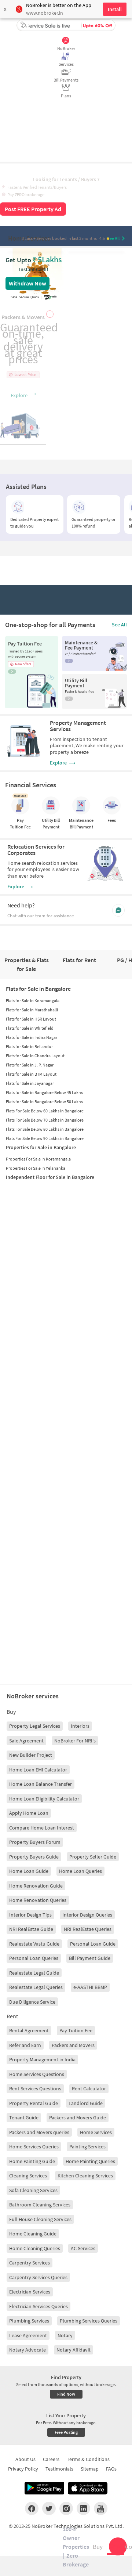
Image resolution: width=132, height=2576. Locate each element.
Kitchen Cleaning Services (85, 2176)
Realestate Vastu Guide (34, 1944)
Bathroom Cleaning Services (40, 2205)
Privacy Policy (23, 2469)
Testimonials (59, 2469)
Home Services (96, 2132)
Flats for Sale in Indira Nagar (32, 1037)
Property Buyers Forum (35, 1842)
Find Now (66, 2394)
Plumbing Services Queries (89, 2321)
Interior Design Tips (30, 1915)
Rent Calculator (89, 2088)
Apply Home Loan (29, 1813)
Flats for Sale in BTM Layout (31, 1074)
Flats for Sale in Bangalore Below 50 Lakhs (44, 1102)
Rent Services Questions (35, 2088)
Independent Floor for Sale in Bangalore (50, 1177)
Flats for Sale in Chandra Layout (35, 1056)
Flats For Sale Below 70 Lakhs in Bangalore (45, 1120)
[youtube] (101, 2508)
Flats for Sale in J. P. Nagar (30, 1065)
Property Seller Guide (93, 1857)
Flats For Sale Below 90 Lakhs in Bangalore (45, 1138)
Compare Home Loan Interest (42, 1828)
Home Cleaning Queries (35, 2248)
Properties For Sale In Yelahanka (36, 1168)
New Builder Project (31, 1755)
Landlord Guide (86, 2103)
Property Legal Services (35, 1726)
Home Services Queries (34, 2147)
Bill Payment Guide (90, 1958)
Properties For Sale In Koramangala (38, 1159)
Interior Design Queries (87, 1915)
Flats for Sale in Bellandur (29, 1046)
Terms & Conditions (88, 2459)
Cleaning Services (28, 2176)
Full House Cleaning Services (40, 2219)
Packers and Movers (73, 2045)
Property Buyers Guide (34, 1857)
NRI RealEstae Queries (88, 1929)
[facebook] (32, 2508)
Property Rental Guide (34, 2103)
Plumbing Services (29, 2321)
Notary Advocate (27, 2350)
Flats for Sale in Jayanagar (30, 1083)
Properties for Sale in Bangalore (41, 1147)
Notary (65, 2335)
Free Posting (66, 2432)
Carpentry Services (30, 2263)
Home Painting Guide (32, 2161)
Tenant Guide (24, 2118)
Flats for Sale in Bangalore (38, 989)
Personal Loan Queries (34, 1958)
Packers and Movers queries (39, 2132)
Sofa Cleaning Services (33, 2190)
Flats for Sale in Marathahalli (32, 1010)
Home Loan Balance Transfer (41, 1784)
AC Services (83, 2248)
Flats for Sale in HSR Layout (31, 1019)
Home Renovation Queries (38, 1900)
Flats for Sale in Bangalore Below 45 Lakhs (44, 1092)
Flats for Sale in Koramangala (33, 1001)
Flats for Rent (79, 960)
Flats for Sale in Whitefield (30, 1028)
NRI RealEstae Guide (31, 1929)
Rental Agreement (29, 2030)
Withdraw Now (27, 283)
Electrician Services (30, 2292)
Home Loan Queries (80, 1871)
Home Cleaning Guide (33, 2234)
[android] (44, 2488)
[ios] (88, 2488)
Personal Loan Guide (93, 1944)
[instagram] (66, 2508)
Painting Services (87, 2147)
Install (115, 9)
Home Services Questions (37, 2074)
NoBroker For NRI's (75, 1741)
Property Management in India (42, 2059)
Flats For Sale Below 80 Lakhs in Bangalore (45, 1129)
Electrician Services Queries (38, 2306)
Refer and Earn (25, 2045)
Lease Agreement (28, 2335)
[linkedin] (83, 2508)
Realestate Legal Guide (34, 1973)
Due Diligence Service (32, 2002)
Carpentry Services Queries (38, 2277)
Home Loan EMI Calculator (38, 1770)
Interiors (80, 1726)
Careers (51, 2459)
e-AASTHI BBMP (90, 1987)
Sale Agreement (26, 1741)
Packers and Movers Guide (78, 2118)
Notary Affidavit (74, 2350)
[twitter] (49, 2508)
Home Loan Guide (29, 1871)
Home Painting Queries (90, 2161)
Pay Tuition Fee (76, 2030)
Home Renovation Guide (36, 1886)
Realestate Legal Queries (36, 1987)
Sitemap (90, 2469)
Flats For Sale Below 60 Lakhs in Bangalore (45, 1111)
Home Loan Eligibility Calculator (44, 1799)
